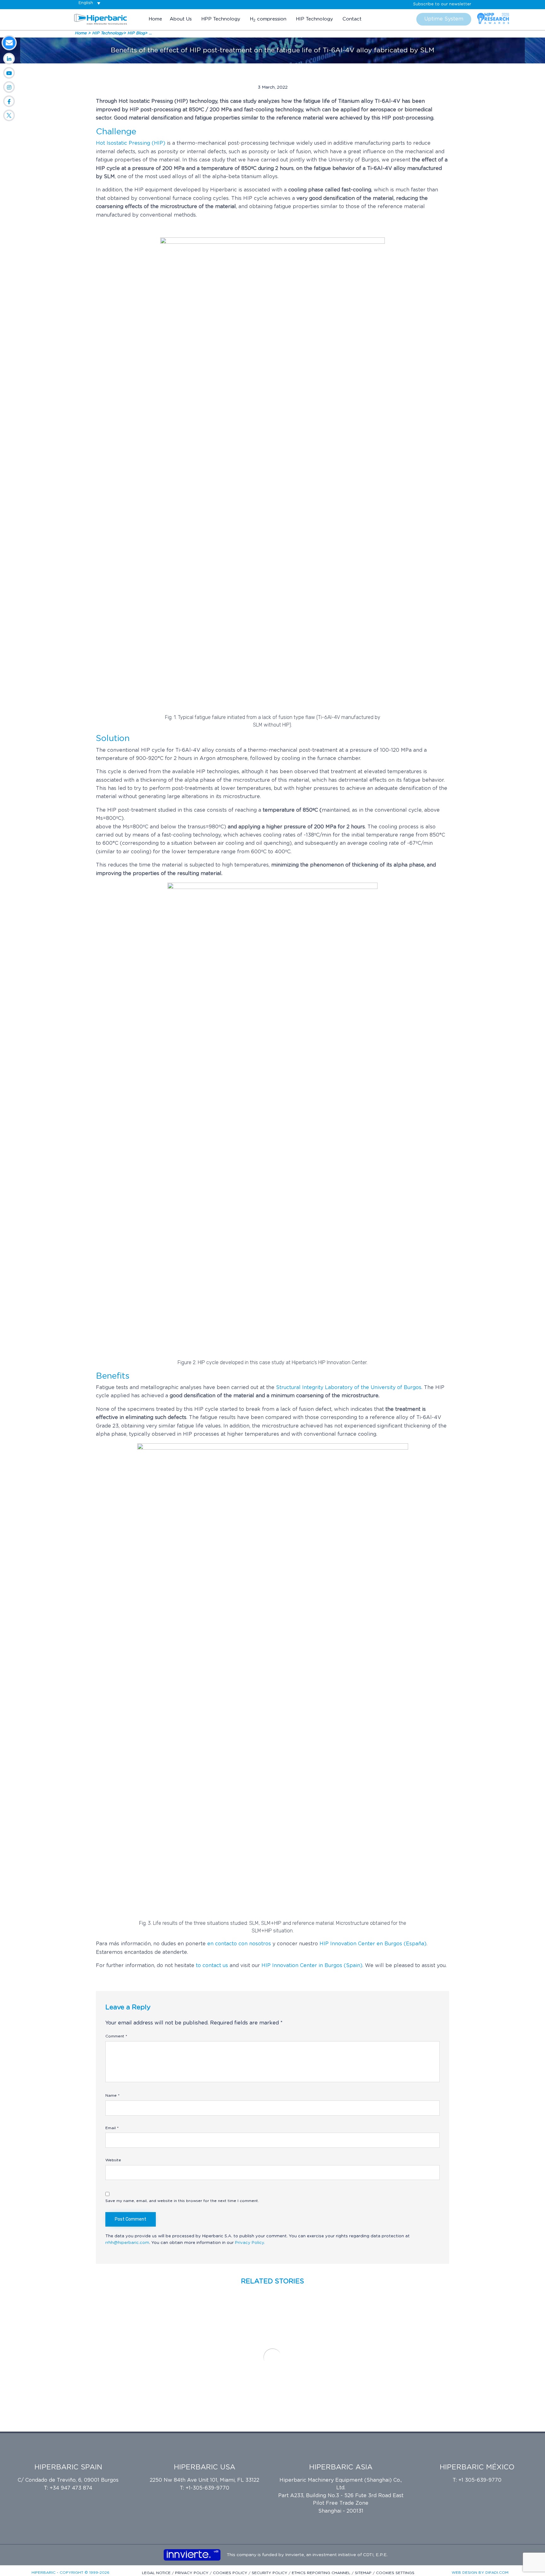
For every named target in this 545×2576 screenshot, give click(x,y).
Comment (116, 2036)
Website (113, 2160)
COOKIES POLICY (231, 2573)
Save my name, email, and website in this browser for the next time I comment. (182, 2201)
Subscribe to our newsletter (442, 4)
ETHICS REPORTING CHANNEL (322, 2573)
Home (155, 19)
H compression (268, 19)
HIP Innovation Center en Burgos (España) (373, 1944)
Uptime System (444, 19)
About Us (181, 19)
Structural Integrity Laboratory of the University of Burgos (349, 1387)
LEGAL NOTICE (157, 2573)
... (150, 33)
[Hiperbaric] (101, 19)
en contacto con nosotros (240, 1944)
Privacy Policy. (250, 2243)
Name (112, 2095)
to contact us (212, 1966)
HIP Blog (136, 33)
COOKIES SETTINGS (395, 2573)
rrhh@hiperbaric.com (127, 2243)
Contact (352, 19)
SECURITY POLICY (270, 2573)
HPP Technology (221, 19)
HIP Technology (314, 19)
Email (112, 2128)
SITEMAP (364, 2573)
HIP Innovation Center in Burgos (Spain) (312, 1966)
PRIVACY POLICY (192, 2573)
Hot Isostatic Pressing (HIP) (131, 143)
